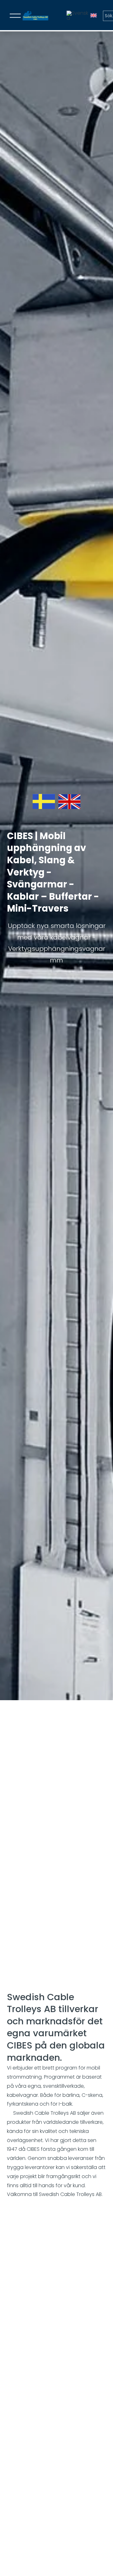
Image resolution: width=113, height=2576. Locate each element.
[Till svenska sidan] (78, 16)
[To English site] (94, 16)
